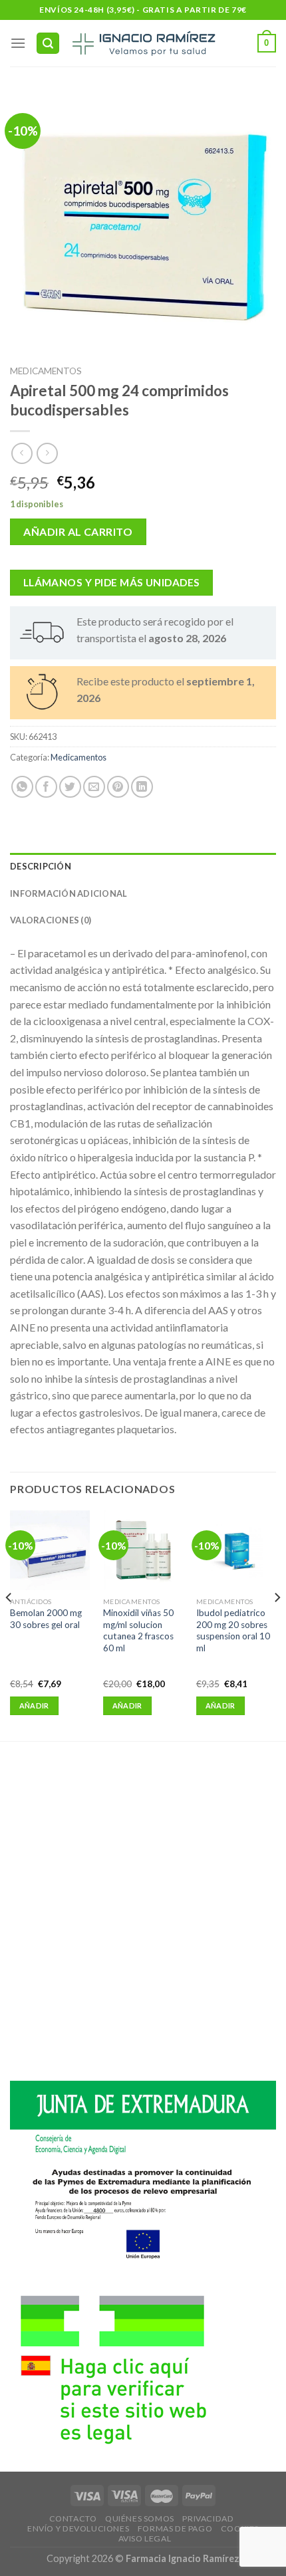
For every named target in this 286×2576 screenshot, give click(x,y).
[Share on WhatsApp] (22, 787)
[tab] (143, 866)
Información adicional (69, 893)
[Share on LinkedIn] (142, 787)
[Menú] (18, 43)
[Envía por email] (94, 787)
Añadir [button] (34, 1705)
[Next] (277, 1624)
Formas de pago (175, 2528)
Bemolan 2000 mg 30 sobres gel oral (46, 1619)
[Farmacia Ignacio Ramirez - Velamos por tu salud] (143, 43)
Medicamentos (46, 371)
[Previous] (9, 1624)
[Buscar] (48, 44)
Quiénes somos (140, 2518)
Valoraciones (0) (51, 920)
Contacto (73, 2518)
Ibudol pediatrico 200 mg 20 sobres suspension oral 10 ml (233, 1630)
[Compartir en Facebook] (46, 787)
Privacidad (208, 2518)
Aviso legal (145, 2538)
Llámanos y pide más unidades (112, 582)
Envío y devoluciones (78, 2528)
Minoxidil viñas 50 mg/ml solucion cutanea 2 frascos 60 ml (138, 1630)
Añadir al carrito (78, 531)
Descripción (41, 866)
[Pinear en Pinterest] (118, 787)
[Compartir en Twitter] (70, 787)
